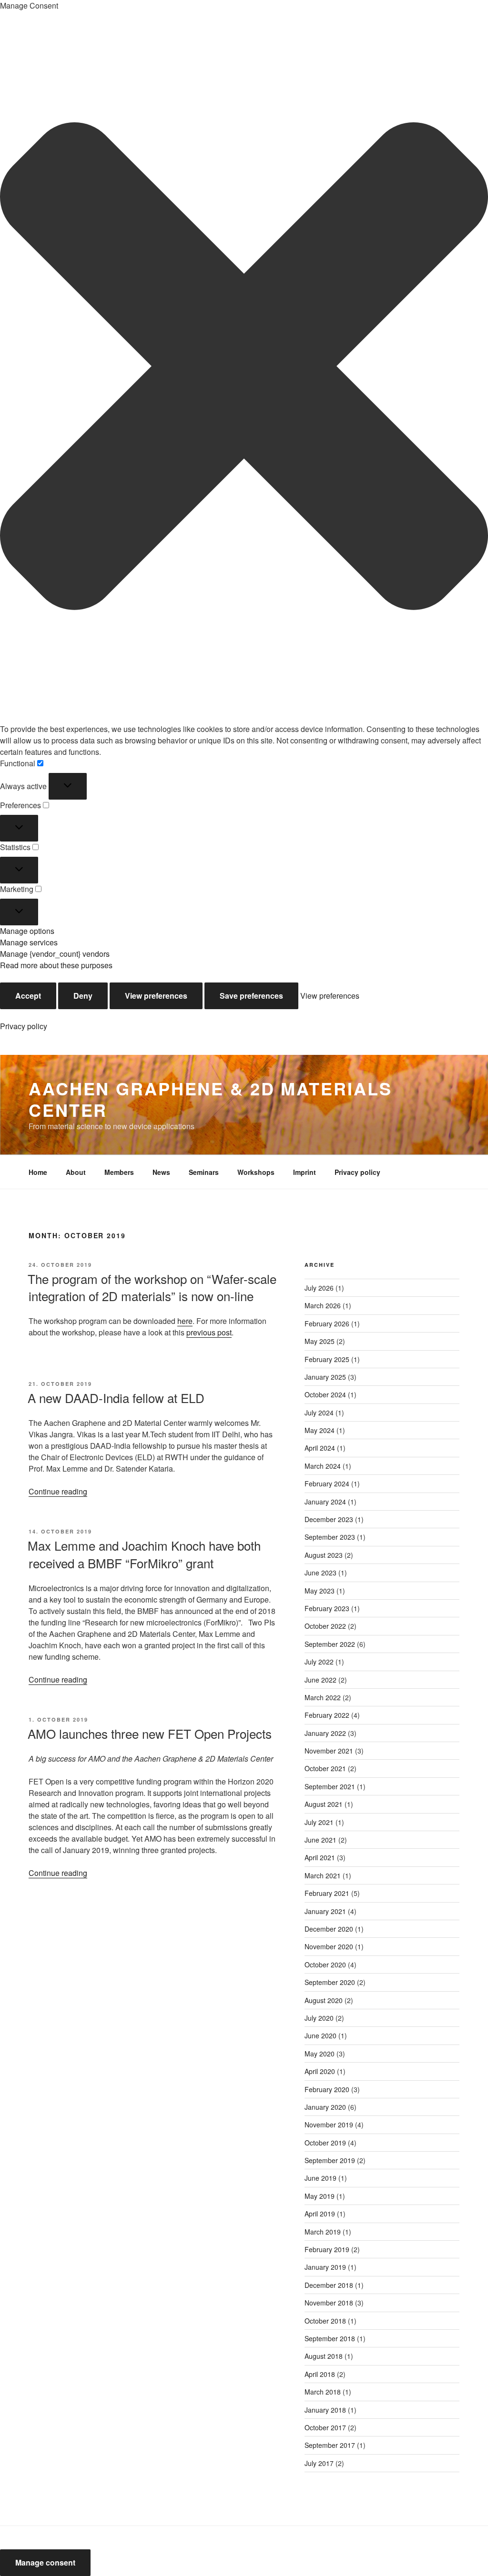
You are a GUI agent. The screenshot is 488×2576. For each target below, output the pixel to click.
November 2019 (329, 2125)
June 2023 (320, 1573)
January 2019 (325, 2267)
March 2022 (323, 1697)
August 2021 (324, 1804)
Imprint (305, 1172)
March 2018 (323, 2392)
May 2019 (320, 2196)
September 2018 (330, 2338)
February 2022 (327, 1715)
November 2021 (329, 1751)
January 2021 (325, 1911)
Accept (28, 996)
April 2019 (320, 2214)
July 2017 (319, 2463)
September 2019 (330, 2160)
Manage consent (45, 2562)
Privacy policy (24, 1026)
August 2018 (324, 2356)
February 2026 (327, 1323)
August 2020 (324, 2000)
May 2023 (320, 1591)
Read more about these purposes (56, 965)
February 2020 (327, 2089)
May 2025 (320, 1341)
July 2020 (319, 2018)
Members (119, 1172)
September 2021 (330, 1786)
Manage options (27, 931)
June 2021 (320, 1840)
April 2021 (320, 1857)
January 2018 (325, 2410)
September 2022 (330, 1644)
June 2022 (320, 1680)
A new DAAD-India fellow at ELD (116, 1398)
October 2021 (325, 1768)
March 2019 (323, 2232)
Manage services (29, 942)
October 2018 (325, 2321)
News (161, 1172)
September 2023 (330, 1537)
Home (38, 1172)
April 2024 (320, 1448)
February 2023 (327, 1608)
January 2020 (325, 2107)
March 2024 (323, 1466)
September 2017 (330, 2445)
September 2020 (330, 1982)
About (76, 1172)
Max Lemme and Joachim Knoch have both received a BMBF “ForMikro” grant (144, 1554)
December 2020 (329, 1929)
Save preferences (251, 996)
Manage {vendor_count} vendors (55, 954)
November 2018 (329, 2303)
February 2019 (327, 2249)
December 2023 (329, 1519)
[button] (244, 367)
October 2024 (325, 1394)
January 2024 (325, 1502)
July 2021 (319, 1822)
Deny (83, 996)
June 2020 (320, 2035)
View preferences (156, 996)
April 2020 (320, 2071)
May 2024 (320, 1430)
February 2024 (327, 1483)
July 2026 (319, 1288)
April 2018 (320, 2374)
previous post (209, 1332)
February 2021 (327, 1893)
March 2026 (323, 1305)
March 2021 (323, 1875)
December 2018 (329, 2285)
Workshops (256, 1172)
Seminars (204, 1172)
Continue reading (58, 1491)
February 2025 (327, 1359)
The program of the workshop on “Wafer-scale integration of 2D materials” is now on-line (152, 1287)
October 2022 (325, 1626)
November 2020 (329, 1946)
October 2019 (325, 2143)
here (185, 1321)
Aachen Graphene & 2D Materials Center (210, 1099)
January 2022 (325, 1733)
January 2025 (325, 1377)
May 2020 (320, 2054)
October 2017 (325, 2427)
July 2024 (319, 1413)
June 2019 (320, 2178)
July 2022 (319, 1662)
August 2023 (324, 1555)
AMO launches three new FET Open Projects (150, 1733)
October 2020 (325, 1965)
